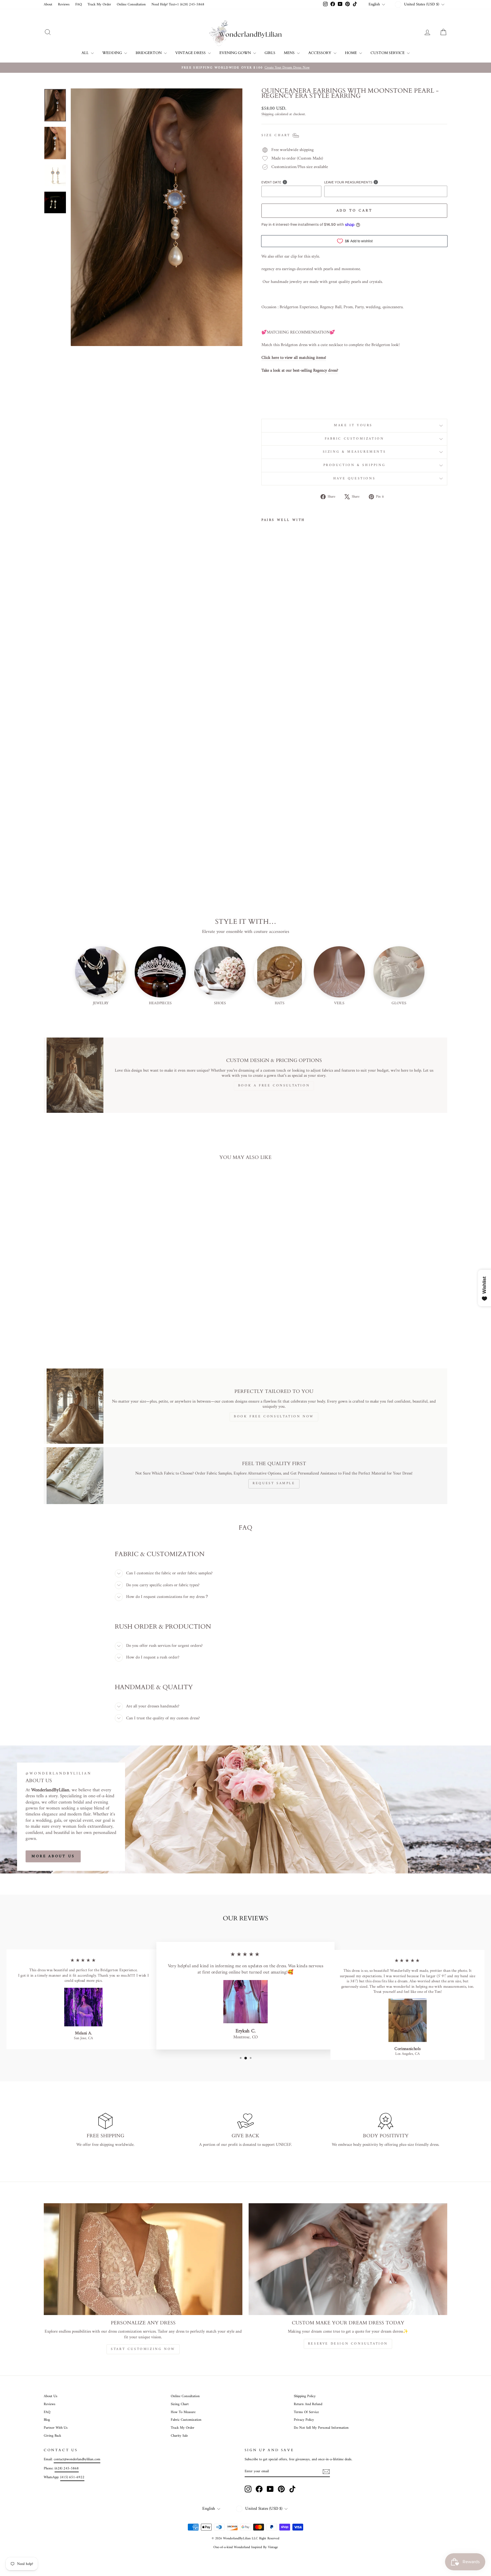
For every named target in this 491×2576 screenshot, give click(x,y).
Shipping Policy (305, 2396)
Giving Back (52, 2436)
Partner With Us (56, 2428)
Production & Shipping (354, 465)
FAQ (79, 5)
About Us (51, 2396)
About (48, 5)
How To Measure (183, 2412)
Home (351, 53)
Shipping (268, 115)
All (86, 53)
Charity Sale (179, 2436)
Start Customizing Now (143, 2349)
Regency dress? (326, 371)
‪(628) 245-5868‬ (67, 2469)
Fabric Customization (354, 439)
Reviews (64, 5)
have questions (354, 479)
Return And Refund (308, 2404)
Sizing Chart (180, 2404)
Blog (47, 2420)
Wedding (113, 53)
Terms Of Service (306, 2412)
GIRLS (270, 53)
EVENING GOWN (236, 53)
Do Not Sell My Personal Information (321, 2428)
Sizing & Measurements (354, 452)
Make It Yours (354, 425)
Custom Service (388, 53)
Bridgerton (149, 53)
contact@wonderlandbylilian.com (77, 2459)
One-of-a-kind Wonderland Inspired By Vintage (246, 2547)
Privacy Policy (304, 2420)
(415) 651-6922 (72, 2477)
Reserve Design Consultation (348, 2344)
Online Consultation (131, 5)
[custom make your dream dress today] (348, 2259)
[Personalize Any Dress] (143, 2259)
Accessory (320, 53)
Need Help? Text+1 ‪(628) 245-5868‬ (178, 5)
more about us (53, 1856)
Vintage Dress (191, 53)
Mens (290, 53)
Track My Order (99, 5)
